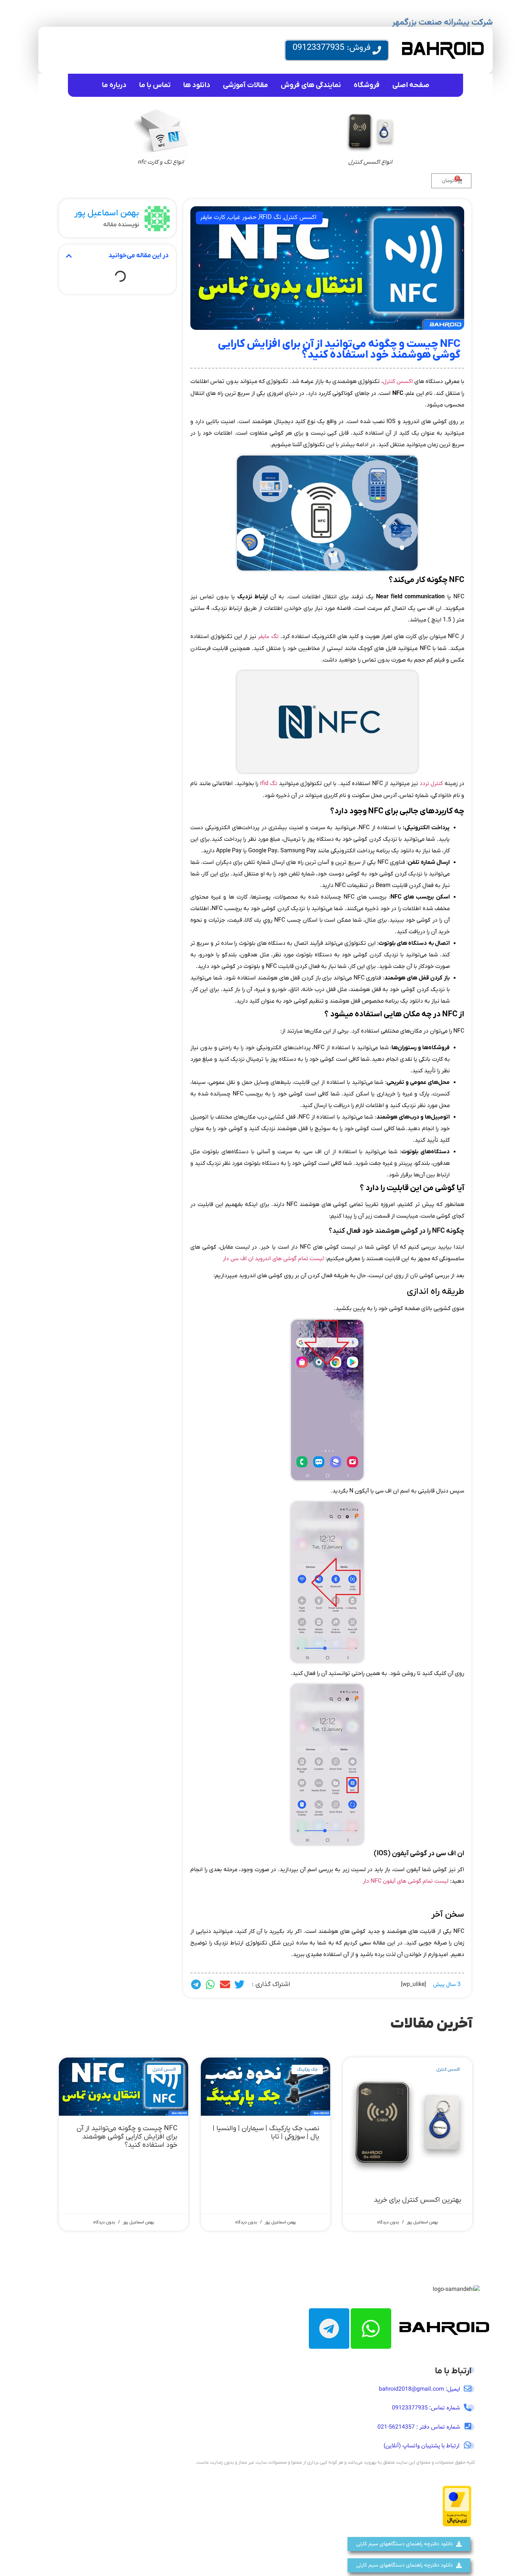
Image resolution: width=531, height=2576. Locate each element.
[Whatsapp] (371, 2329)
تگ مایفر (268, 637)
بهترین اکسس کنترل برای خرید (418, 2200)
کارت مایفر (213, 217)
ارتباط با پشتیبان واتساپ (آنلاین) (422, 2446)
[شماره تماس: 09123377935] (468, 2407)
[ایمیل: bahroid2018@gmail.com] (468, 2389)
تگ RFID (270, 217)
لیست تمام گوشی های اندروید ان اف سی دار (273, 1259)
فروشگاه (367, 85)
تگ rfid (269, 784)
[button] (239, 1985)
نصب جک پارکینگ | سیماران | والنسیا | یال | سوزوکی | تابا (266, 2133)
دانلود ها (197, 85)
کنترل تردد (430, 784)
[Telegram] (329, 2329)
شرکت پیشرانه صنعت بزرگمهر (442, 22)
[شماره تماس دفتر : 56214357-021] (468, 2426)
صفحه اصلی (411, 85)
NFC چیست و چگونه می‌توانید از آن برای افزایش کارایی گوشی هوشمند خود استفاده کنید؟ (127, 2137)
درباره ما (114, 85)
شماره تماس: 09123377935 (426, 2408)
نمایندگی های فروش (311, 85)
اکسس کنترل (300, 217)
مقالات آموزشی (245, 85)
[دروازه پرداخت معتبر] (457, 2525)
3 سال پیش (447, 1985)
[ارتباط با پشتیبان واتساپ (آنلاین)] (467, 2445)
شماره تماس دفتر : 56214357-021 (419, 2427)
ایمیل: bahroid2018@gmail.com (420, 2389)
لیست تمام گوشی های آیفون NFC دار (406, 1881)
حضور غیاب (242, 217)
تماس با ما (155, 85)
